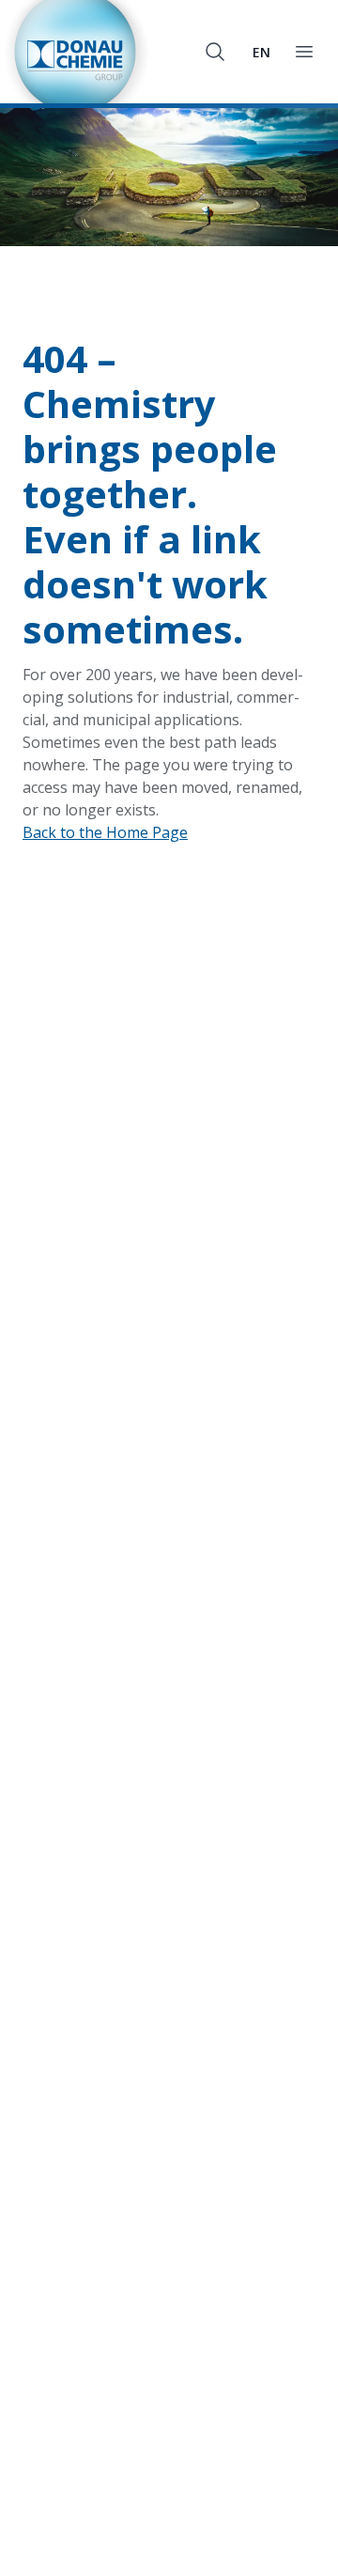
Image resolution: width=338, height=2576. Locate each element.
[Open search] (215, 52)
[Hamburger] (304, 52)
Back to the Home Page (105, 832)
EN (261, 52)
